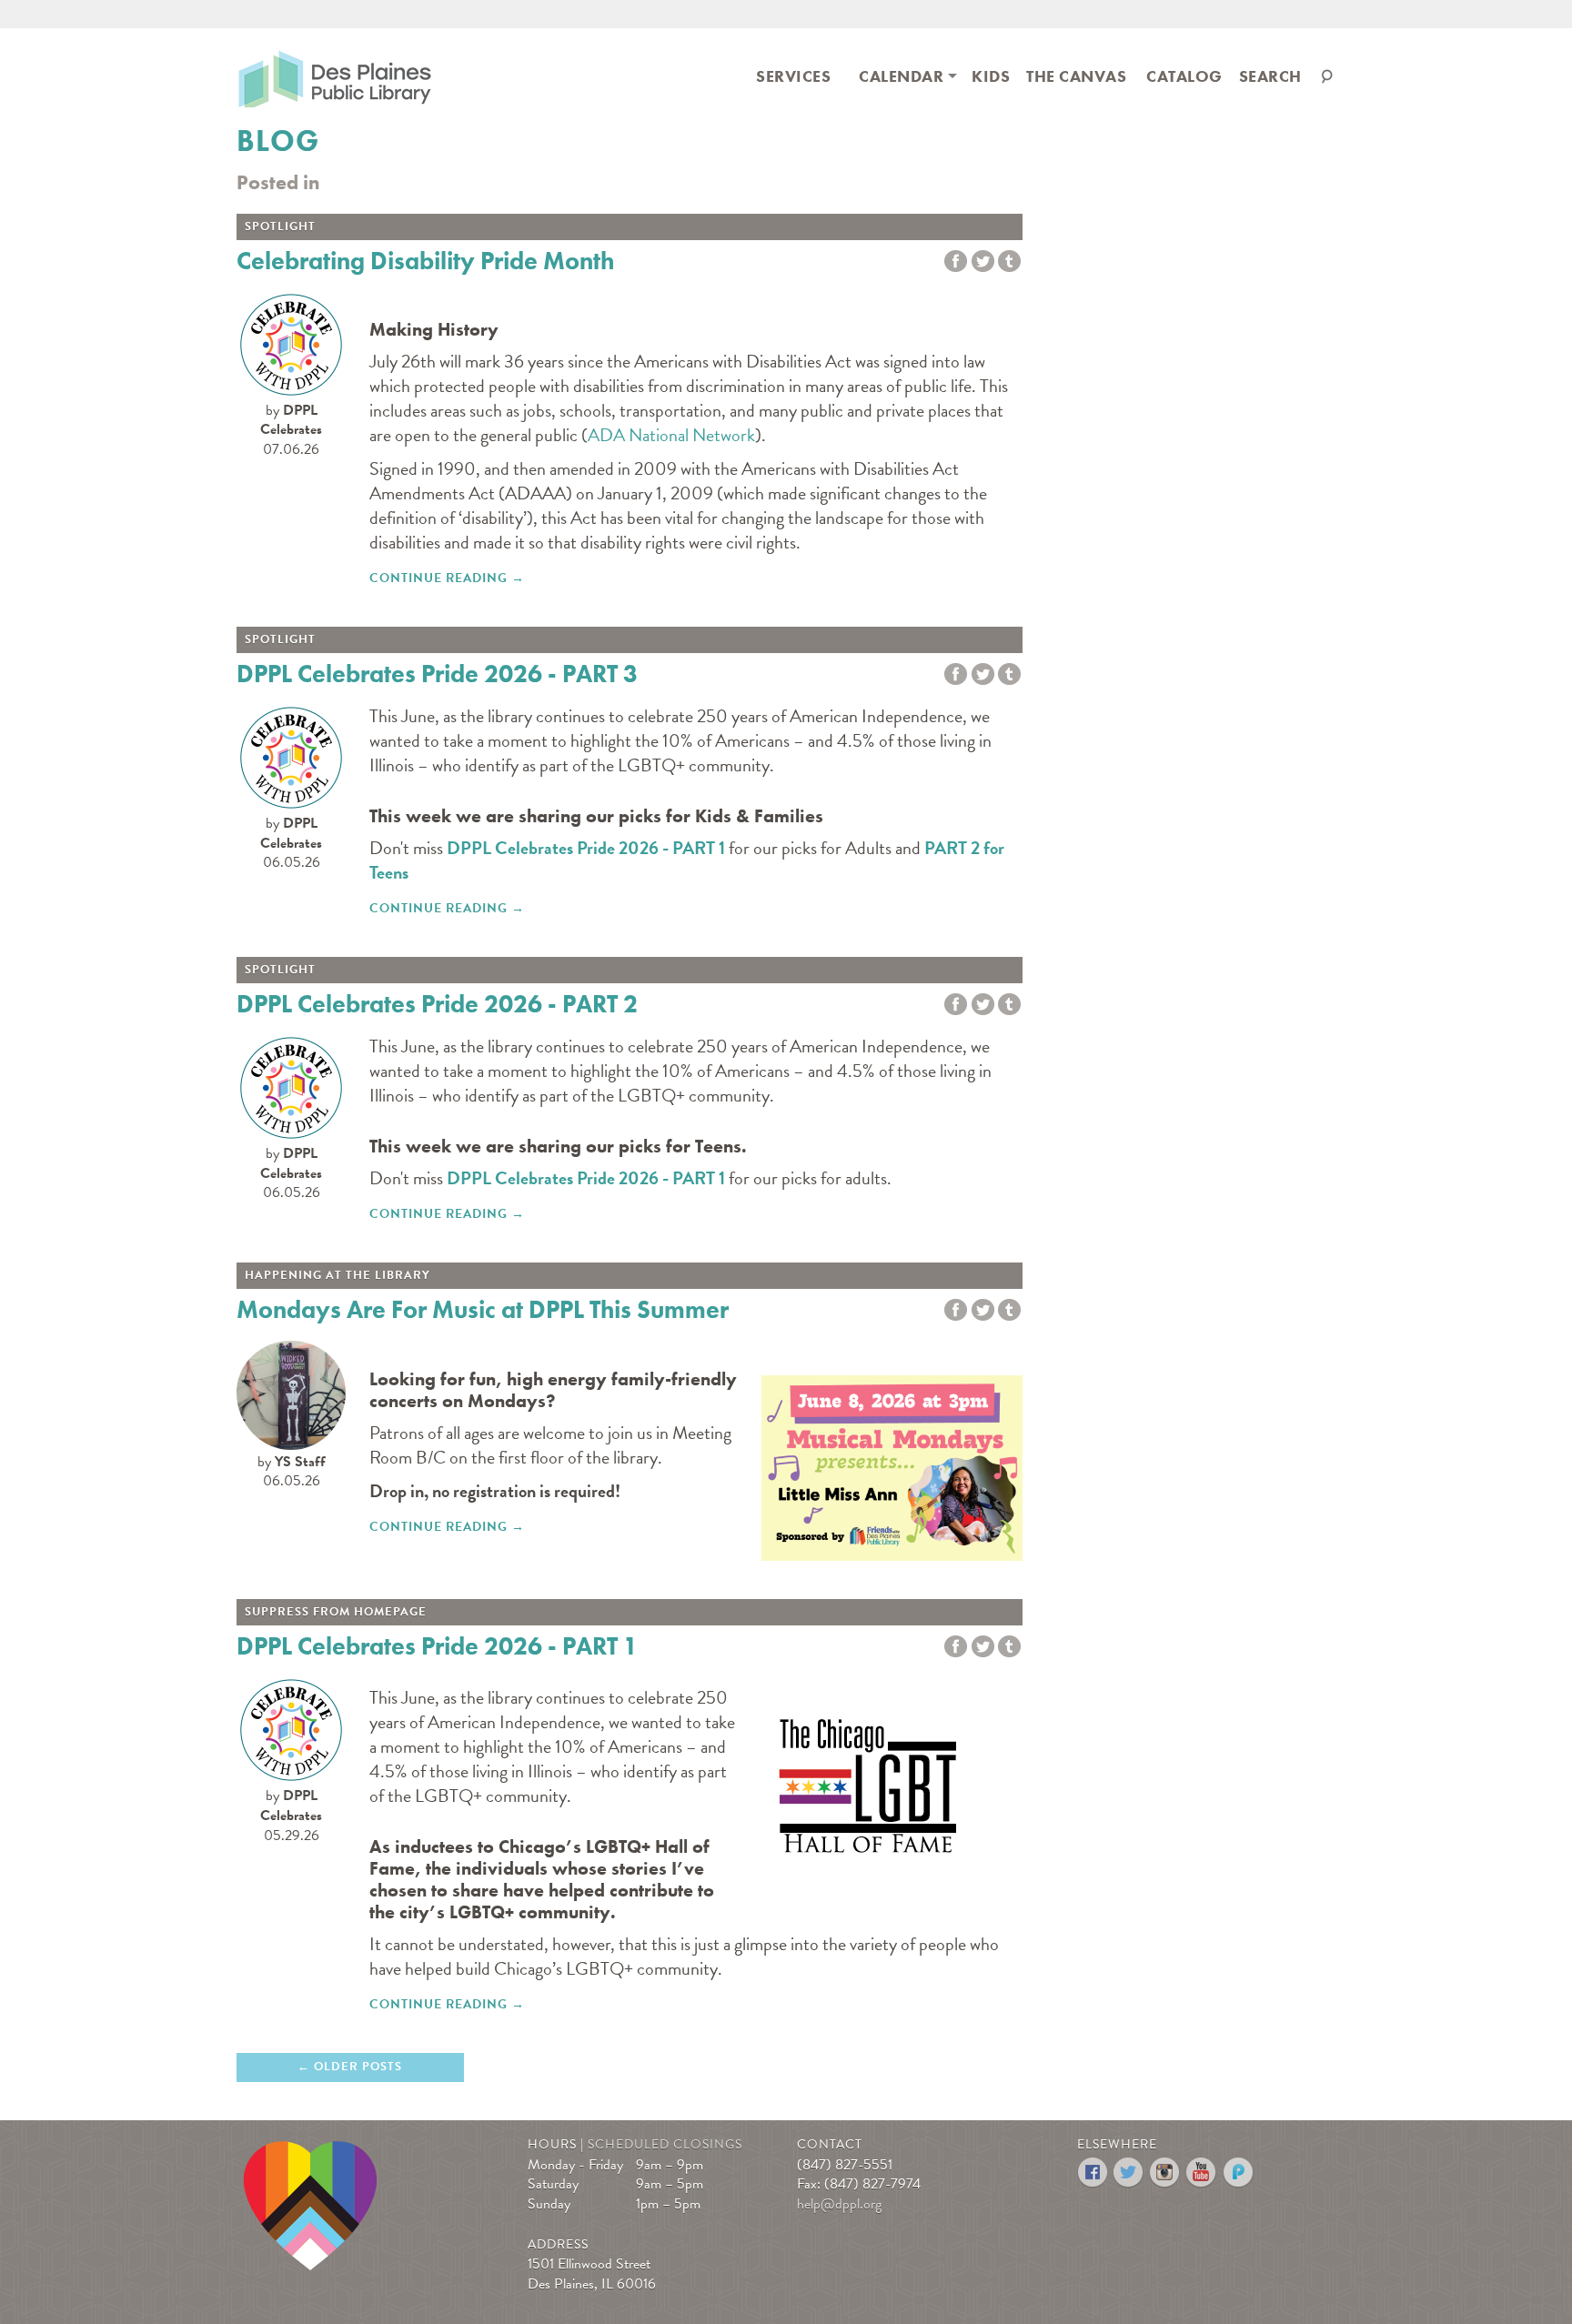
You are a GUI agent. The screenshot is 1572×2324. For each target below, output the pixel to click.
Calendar (901, 76)
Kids (991, 76)
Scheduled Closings (665, 2144)
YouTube (1202, 2173)
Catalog (1184, 76)
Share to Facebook (956, 262)
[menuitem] (793, 75)
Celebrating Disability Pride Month (425, 261)
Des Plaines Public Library (335, 78)
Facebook (1093, 2173)
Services (793, 76)
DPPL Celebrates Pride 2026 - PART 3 (437, 674)
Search (1270, 76)
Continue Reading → (447, 578)
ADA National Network (671, 435)
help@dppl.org (839, 2204)
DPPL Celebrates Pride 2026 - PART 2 (437, 1004)
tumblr (1009, 262)
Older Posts (358, 2067)
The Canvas (1076, 76)
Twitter (983, 262)
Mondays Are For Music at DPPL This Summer (483, 1309)
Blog (278, 141)
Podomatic (1239, 2173)
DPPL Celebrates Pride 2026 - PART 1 (586, 848)
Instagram (1166, 2173)
